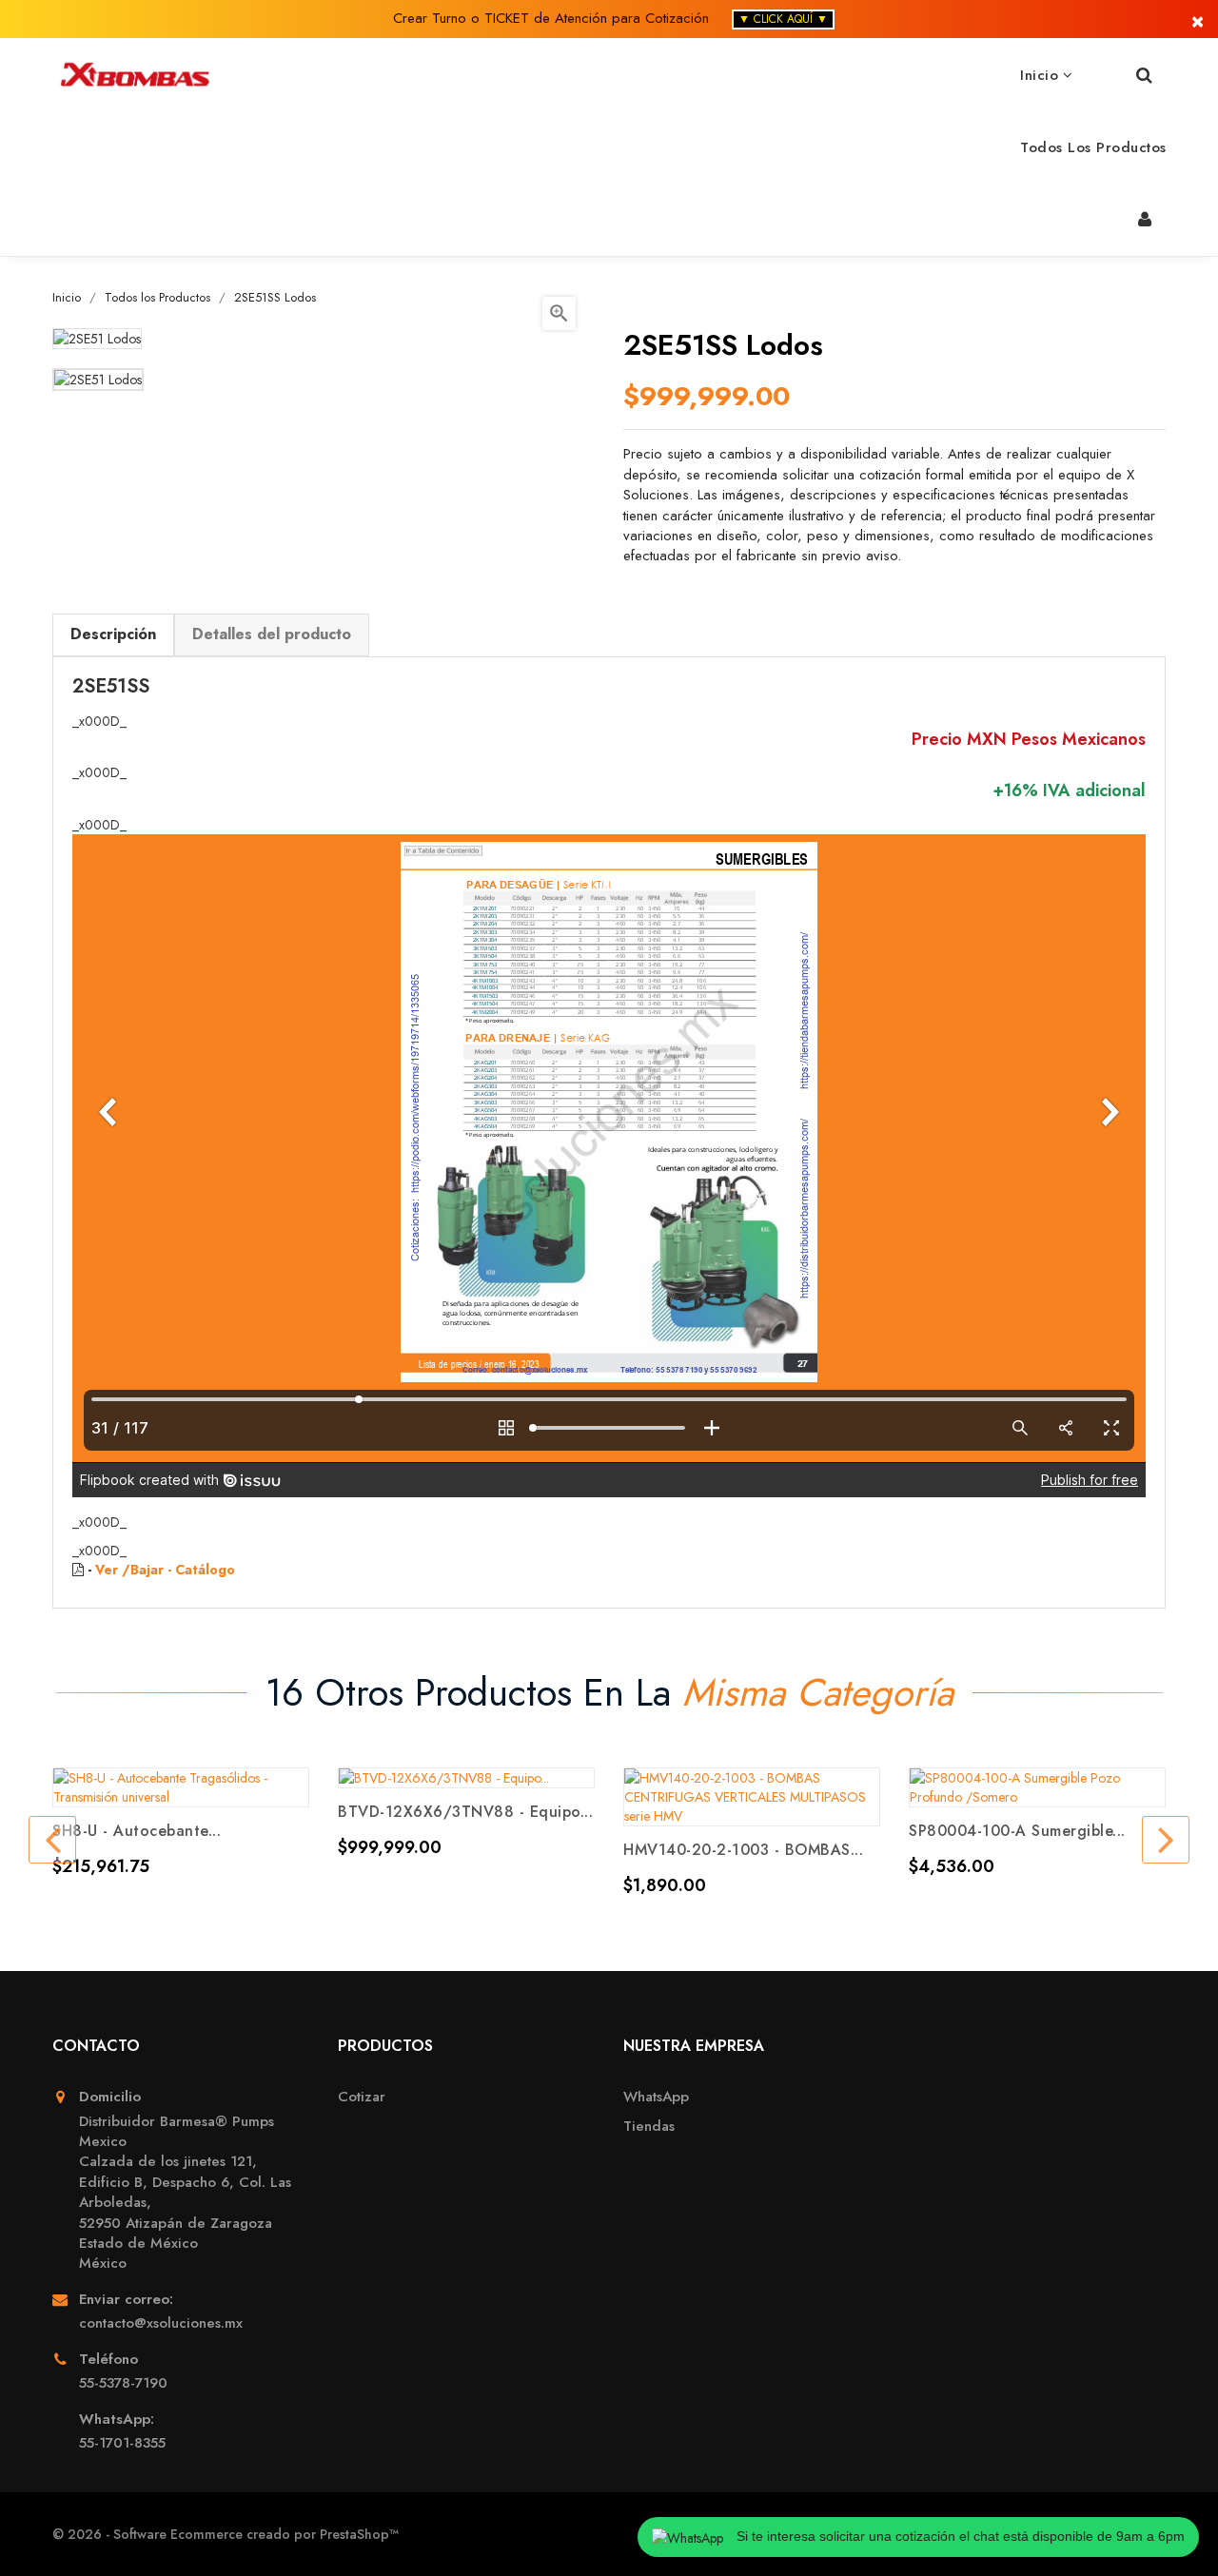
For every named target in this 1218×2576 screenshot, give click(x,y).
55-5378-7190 (123, 2383)
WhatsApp (656, 2097)
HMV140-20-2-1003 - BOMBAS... (743, 1850)
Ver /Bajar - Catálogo (165, 1570)
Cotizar (362, 2097)
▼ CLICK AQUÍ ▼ (783, 19)
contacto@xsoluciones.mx (161, 2323)
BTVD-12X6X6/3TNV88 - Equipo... (465, 1812)
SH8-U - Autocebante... (137, 1831)
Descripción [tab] (113, 634)
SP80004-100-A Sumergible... (1017, 1831)
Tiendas (649, 2127)
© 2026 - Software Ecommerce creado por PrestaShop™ (226, 2534)
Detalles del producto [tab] (272, 634)
